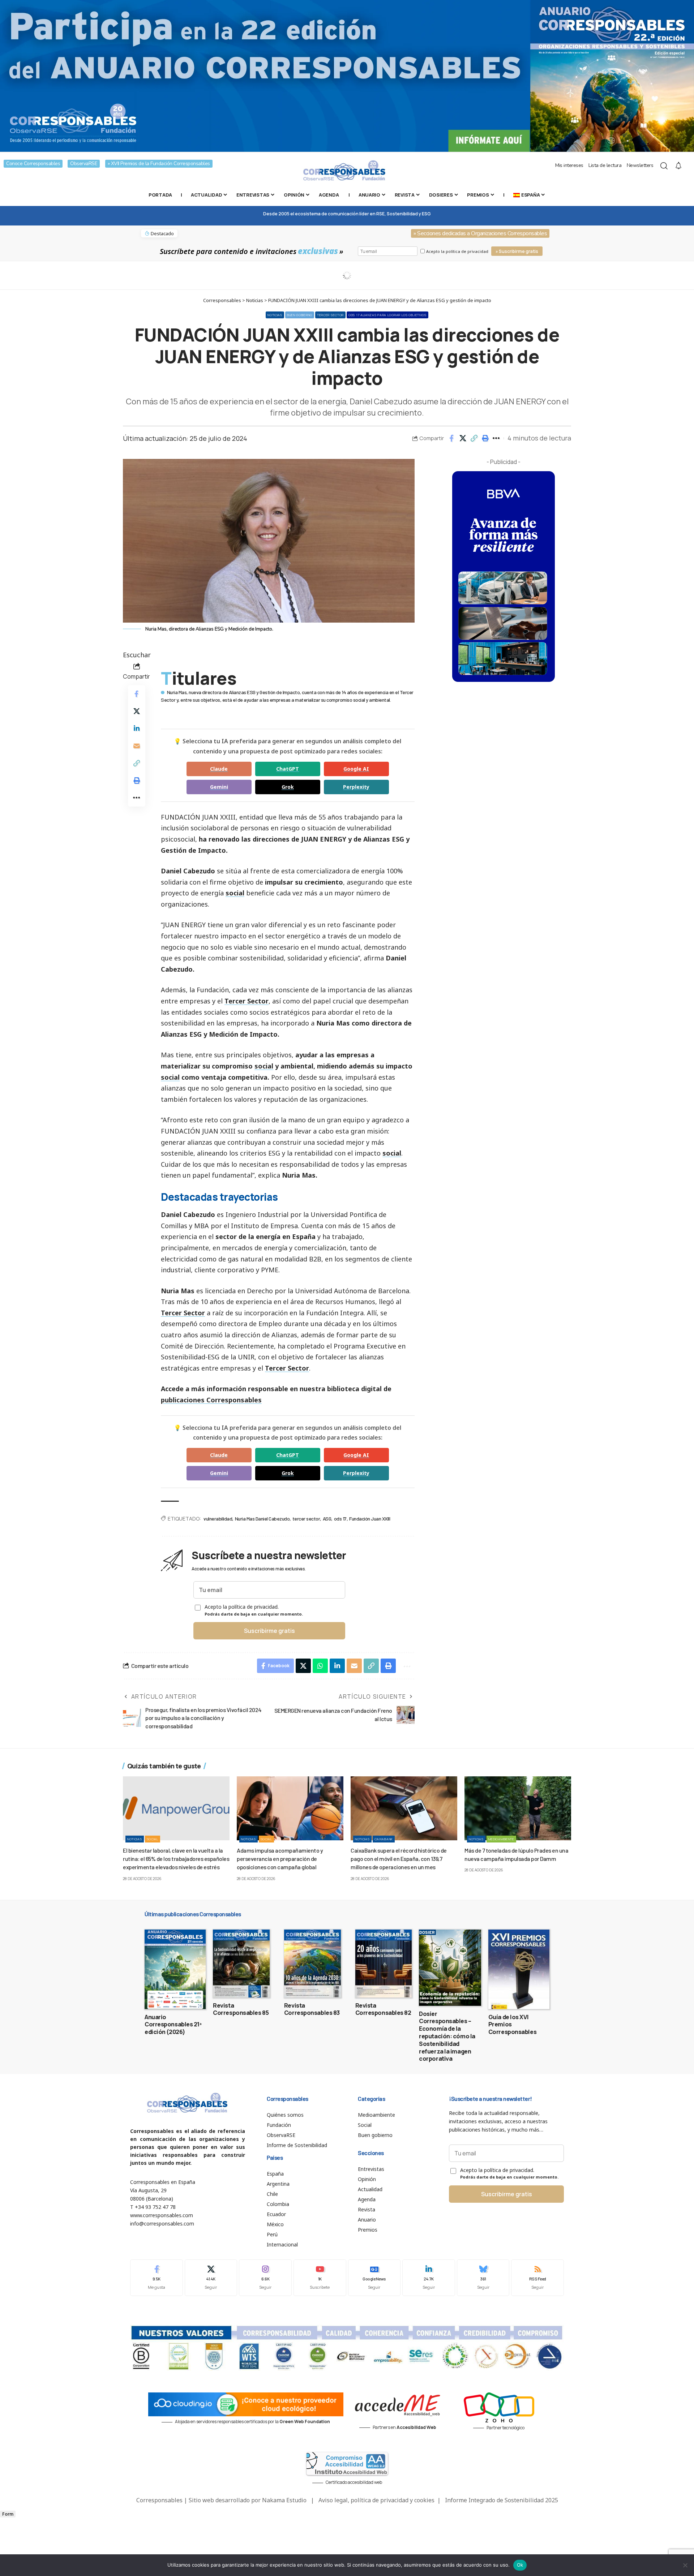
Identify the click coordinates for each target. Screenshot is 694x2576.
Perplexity (356, 787)
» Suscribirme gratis (517, 251)
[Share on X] (463, 438)
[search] (664, 166)
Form (8, 2514)
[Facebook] (157, 2278)
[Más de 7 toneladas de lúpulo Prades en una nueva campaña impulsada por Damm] (518, 1808)
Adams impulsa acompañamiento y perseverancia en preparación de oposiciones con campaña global (280, 1859)
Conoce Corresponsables (33, 164)
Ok (520, 2565)
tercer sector (306, 1519)
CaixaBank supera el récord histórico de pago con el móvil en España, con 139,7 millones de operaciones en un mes (399, 1859)
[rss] (537, 2278)
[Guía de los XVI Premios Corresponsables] (519, 1969)
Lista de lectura (605, 165)
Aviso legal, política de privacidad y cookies (376, 2500)
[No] (685, 2565)
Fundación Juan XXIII (370, 1519)
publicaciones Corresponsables (211, 1400)
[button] (474, 438)
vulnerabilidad (218, 1519)
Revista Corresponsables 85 (241, 2009)
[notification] (678, 166)
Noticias (275, 315)
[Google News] (374, 2278)
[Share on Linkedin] (137, 728)
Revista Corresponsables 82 (383, 2009)
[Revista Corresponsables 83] (312, 1964)
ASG (327, 1519)
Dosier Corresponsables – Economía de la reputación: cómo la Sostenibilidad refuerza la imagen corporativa (447, 2036)
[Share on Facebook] (451, 438)
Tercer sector (330, 315)
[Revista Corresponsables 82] (384, 1964)
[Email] (137, 746)
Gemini (219, 787)
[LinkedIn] (429, 2278)
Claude (219, 769)
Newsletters (640, 165)
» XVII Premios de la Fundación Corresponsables (159, 164)
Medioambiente (501, 1839)
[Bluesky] (483, 2278)
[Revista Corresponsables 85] (241, 1964)
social (235, 893)
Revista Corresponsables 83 (312, 2009)
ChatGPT (288, 769)
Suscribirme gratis (269, 1631)
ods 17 (340, 1519)
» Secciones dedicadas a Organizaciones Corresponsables (480, 233)
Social (153, 1839)
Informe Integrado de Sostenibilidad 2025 (502, 2500)
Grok (288, 787)
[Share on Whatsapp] (320, 1666)
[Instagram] (265, 2278)
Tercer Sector (247, 1001)
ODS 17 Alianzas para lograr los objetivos (387, 315)
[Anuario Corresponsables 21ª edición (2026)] (175, 1969)
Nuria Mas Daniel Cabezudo (262, 1519)
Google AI (356, 769)
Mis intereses (569, 165)
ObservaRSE (84, 164)
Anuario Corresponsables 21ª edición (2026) (173, 2025)
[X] (211, 2278)
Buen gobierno (300, 315)
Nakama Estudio (284, 2500)
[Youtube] (320, 2278)
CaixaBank (384, 1839)
